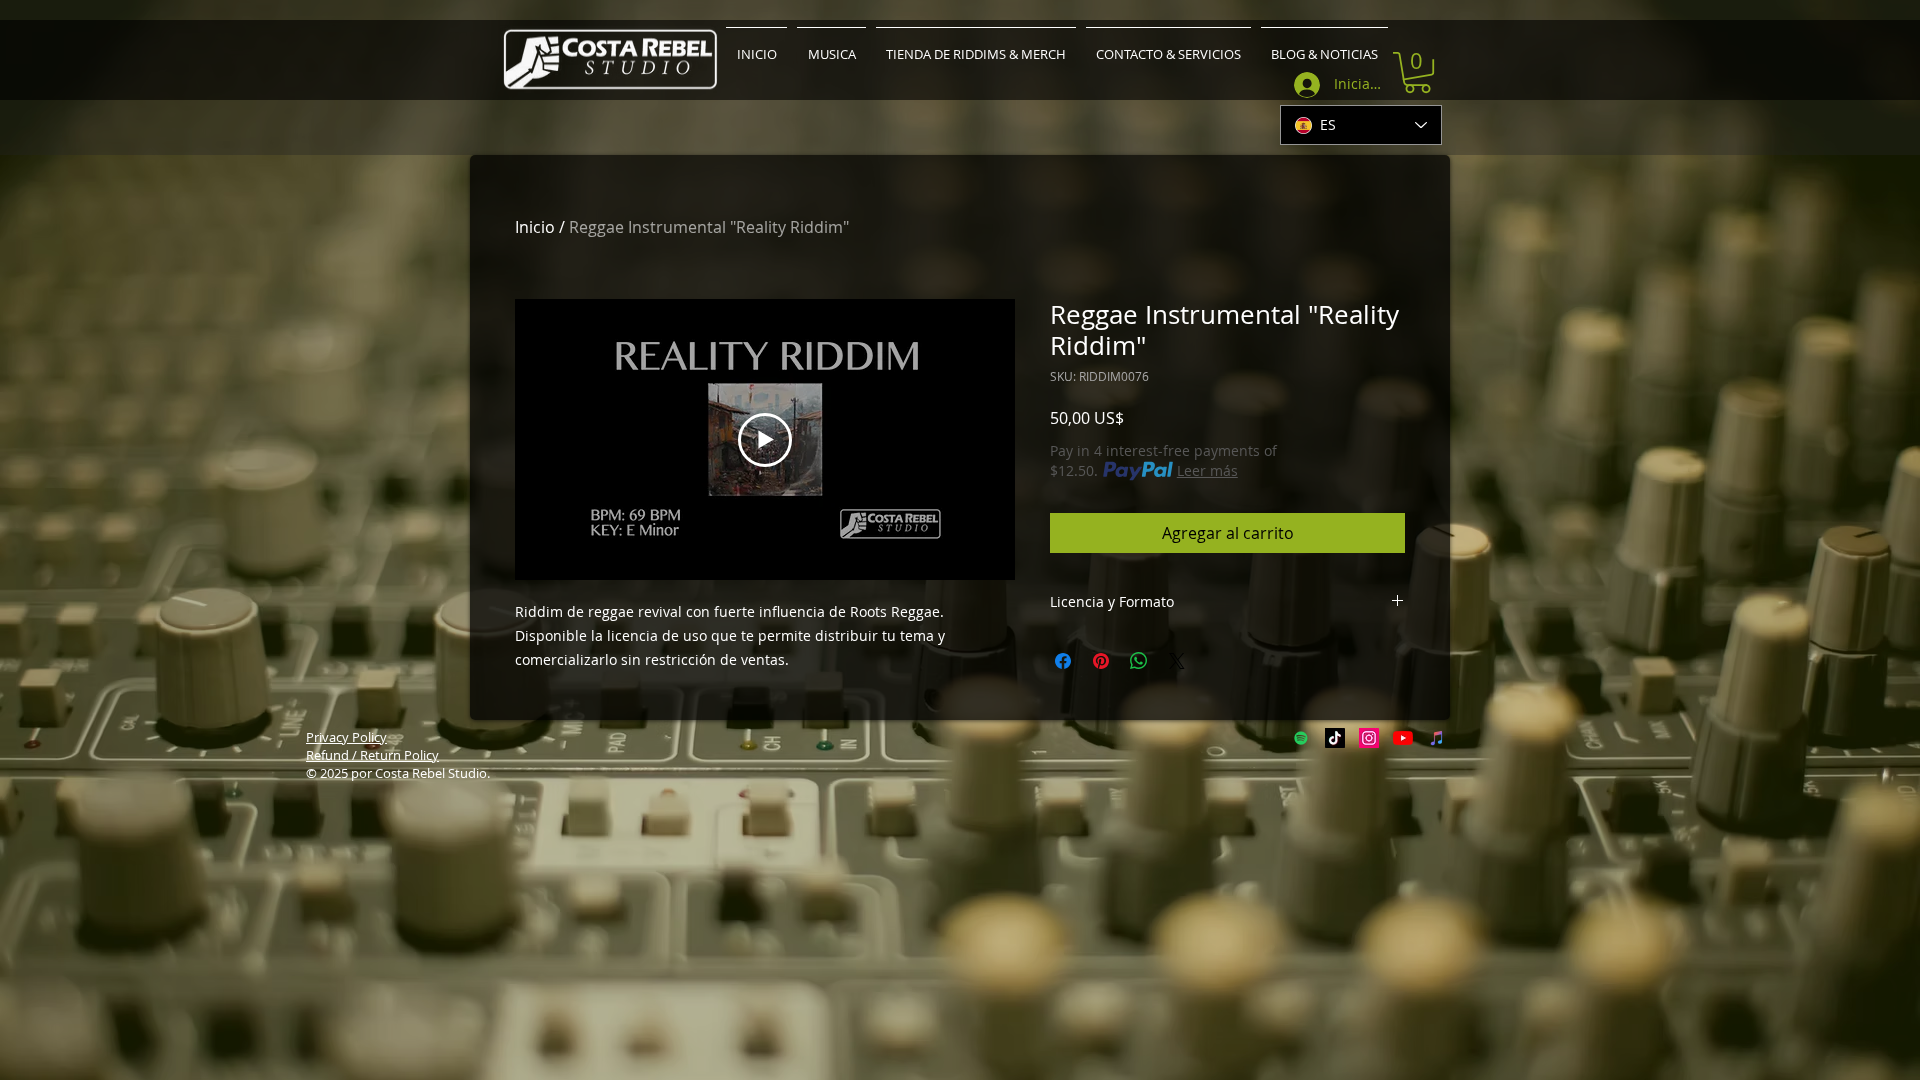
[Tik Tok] (1335, 738)
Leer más (1207, 470)
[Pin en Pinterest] (1101, 661)
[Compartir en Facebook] (1063, 661)
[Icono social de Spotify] (1301, 738)
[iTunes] (1437, 738)
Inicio (535, 227)
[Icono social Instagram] (1369, 738)
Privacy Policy (346, 737)
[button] (1417, 72)
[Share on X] (1177, 661)
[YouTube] (1403, 738)
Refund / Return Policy (372, 755)
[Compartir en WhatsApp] (1139, 661)
